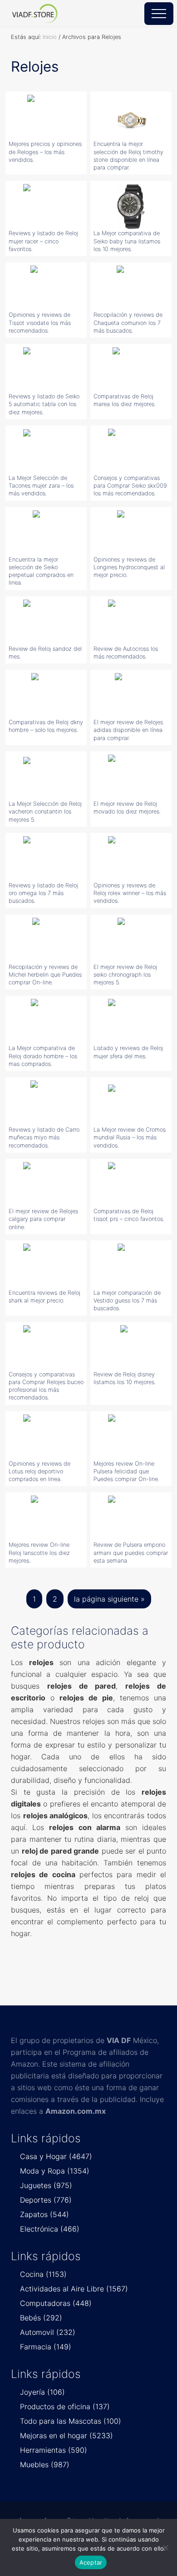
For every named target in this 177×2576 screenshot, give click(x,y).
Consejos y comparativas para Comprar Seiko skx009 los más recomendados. (130, 486)
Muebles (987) (45, 2465)
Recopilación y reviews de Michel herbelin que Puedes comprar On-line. (45, 975)
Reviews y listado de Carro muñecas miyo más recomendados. (44, 1138)
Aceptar (91, 2562)
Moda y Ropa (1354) (55, 2171)
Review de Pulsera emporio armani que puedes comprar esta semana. (131, 1553)
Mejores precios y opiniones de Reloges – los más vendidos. (45, 152)
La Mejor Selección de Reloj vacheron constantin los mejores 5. (45, 812)
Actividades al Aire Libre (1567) (74, 2289)
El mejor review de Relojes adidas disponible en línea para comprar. (128, 730)
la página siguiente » (109, 1601)
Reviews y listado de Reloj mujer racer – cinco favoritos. (43, 241)
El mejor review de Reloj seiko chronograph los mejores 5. (125, 975)
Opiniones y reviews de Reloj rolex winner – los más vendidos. (130, 893)
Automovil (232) (48, 2332)
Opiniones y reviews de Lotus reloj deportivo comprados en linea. (39, 1472)
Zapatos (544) (44, 2214)
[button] (159, 14)
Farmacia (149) (46, 2347)
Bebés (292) (41, 2318)
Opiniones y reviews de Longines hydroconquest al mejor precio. (129, 567)
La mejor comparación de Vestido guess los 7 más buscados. (127, 1301)
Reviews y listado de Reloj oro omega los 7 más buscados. (43, 893)
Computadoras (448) (56, 2303)
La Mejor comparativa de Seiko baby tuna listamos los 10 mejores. (127, 241)
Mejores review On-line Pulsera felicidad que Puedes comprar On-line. (126, 1472)
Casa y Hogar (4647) (56, 2156)
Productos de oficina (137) (65, 2407)
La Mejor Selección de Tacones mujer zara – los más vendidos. (41, 486)
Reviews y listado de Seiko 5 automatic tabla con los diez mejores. (44, 404)
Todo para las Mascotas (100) (71, 2421)
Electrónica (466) (50, 2229)
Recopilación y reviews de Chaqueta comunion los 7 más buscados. (128, 323)
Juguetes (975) (46, 2185)
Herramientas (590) (54, 2450)
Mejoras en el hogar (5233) (66, 2436)
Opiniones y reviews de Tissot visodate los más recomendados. (40, 323)
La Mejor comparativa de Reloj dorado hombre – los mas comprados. (43, 1056)
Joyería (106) (42, 2392)
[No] (166, 2547)
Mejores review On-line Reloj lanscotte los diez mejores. (39, 1553)
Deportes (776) (46, 2200)
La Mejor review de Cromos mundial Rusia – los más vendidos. (130, 1138)
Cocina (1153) (43, 2274)
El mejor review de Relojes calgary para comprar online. (43, 1219)
